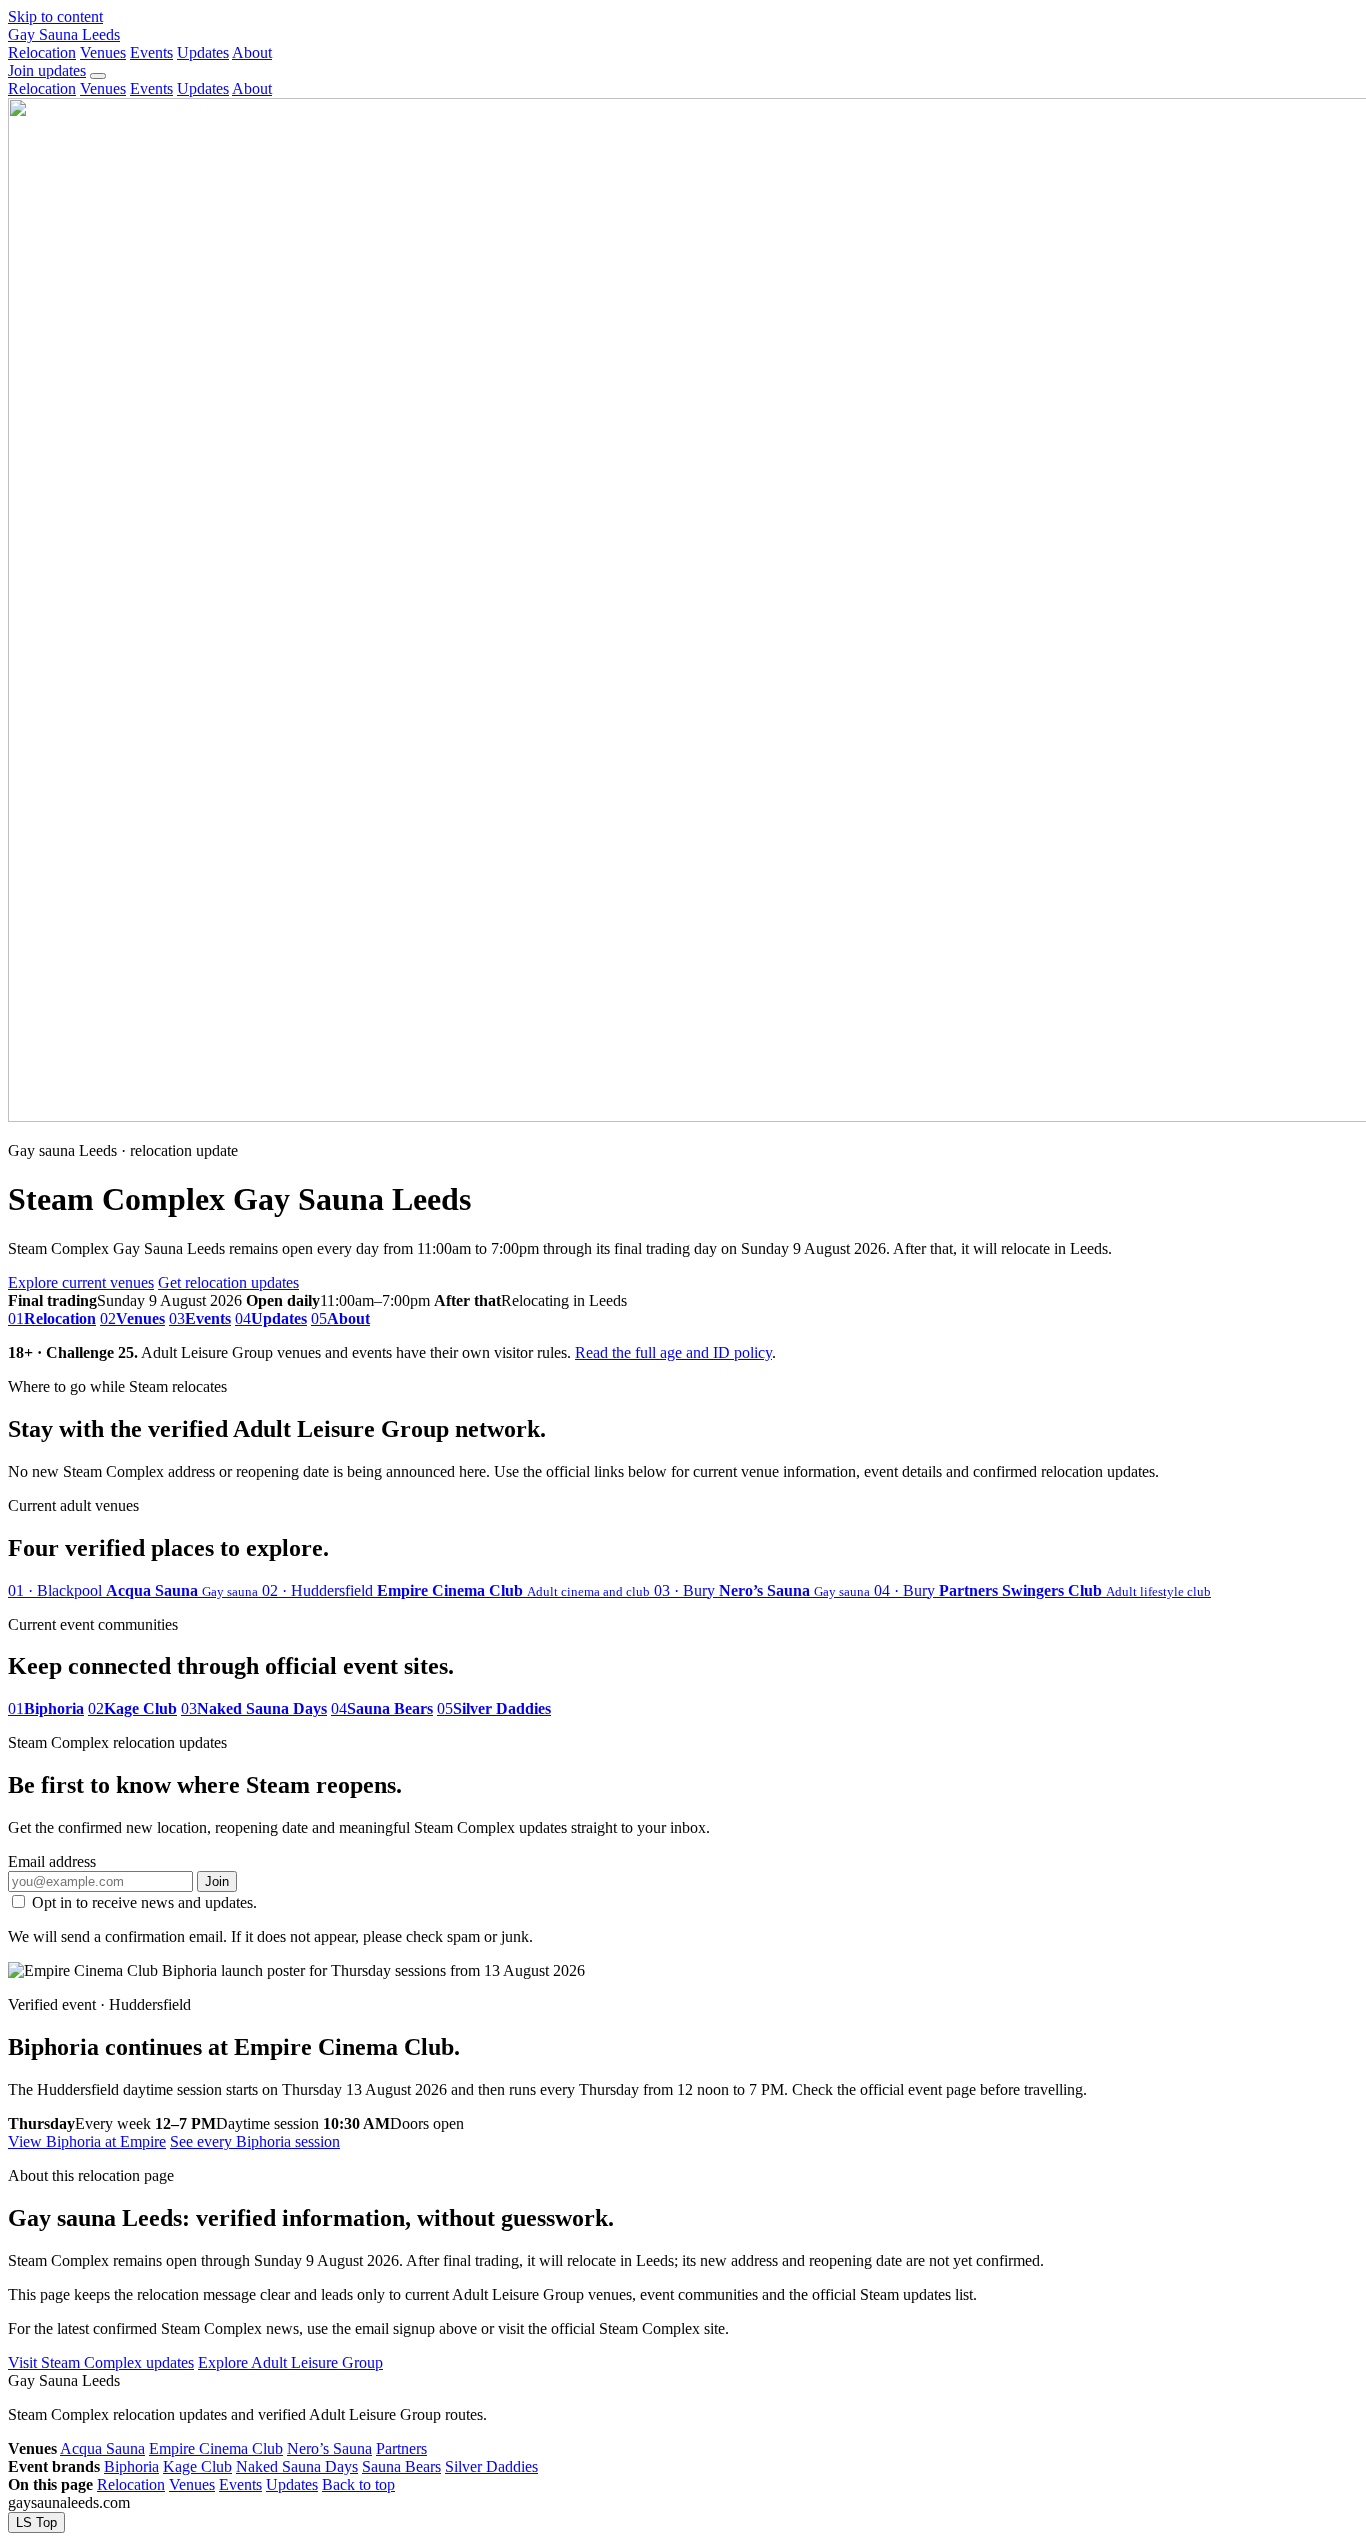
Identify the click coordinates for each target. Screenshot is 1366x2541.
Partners (401, 2448)
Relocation (42, 52)
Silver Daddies (491, 2466)
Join (217, 1881)
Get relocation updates (228, 1282)
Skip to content (55, 16)
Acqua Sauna (102, 2448)
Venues (103, 52)
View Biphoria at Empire (87, 2141)
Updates (203, 52)
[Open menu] (98, 76)
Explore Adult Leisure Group (290, 2362)
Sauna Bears (401, 2466)
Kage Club (197, 2466)
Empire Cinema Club (216, 2448)
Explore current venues (81, 1282)
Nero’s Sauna (329, 2448)
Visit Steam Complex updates (101, 2362)
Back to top (358, 2484)
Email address (52, 1861)
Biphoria (131, 2466)
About (252, 52)
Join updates (47, 70)
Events (151, 52)
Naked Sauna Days (297, 2466)
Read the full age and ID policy (673, 1352)
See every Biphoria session (255, 2141)
